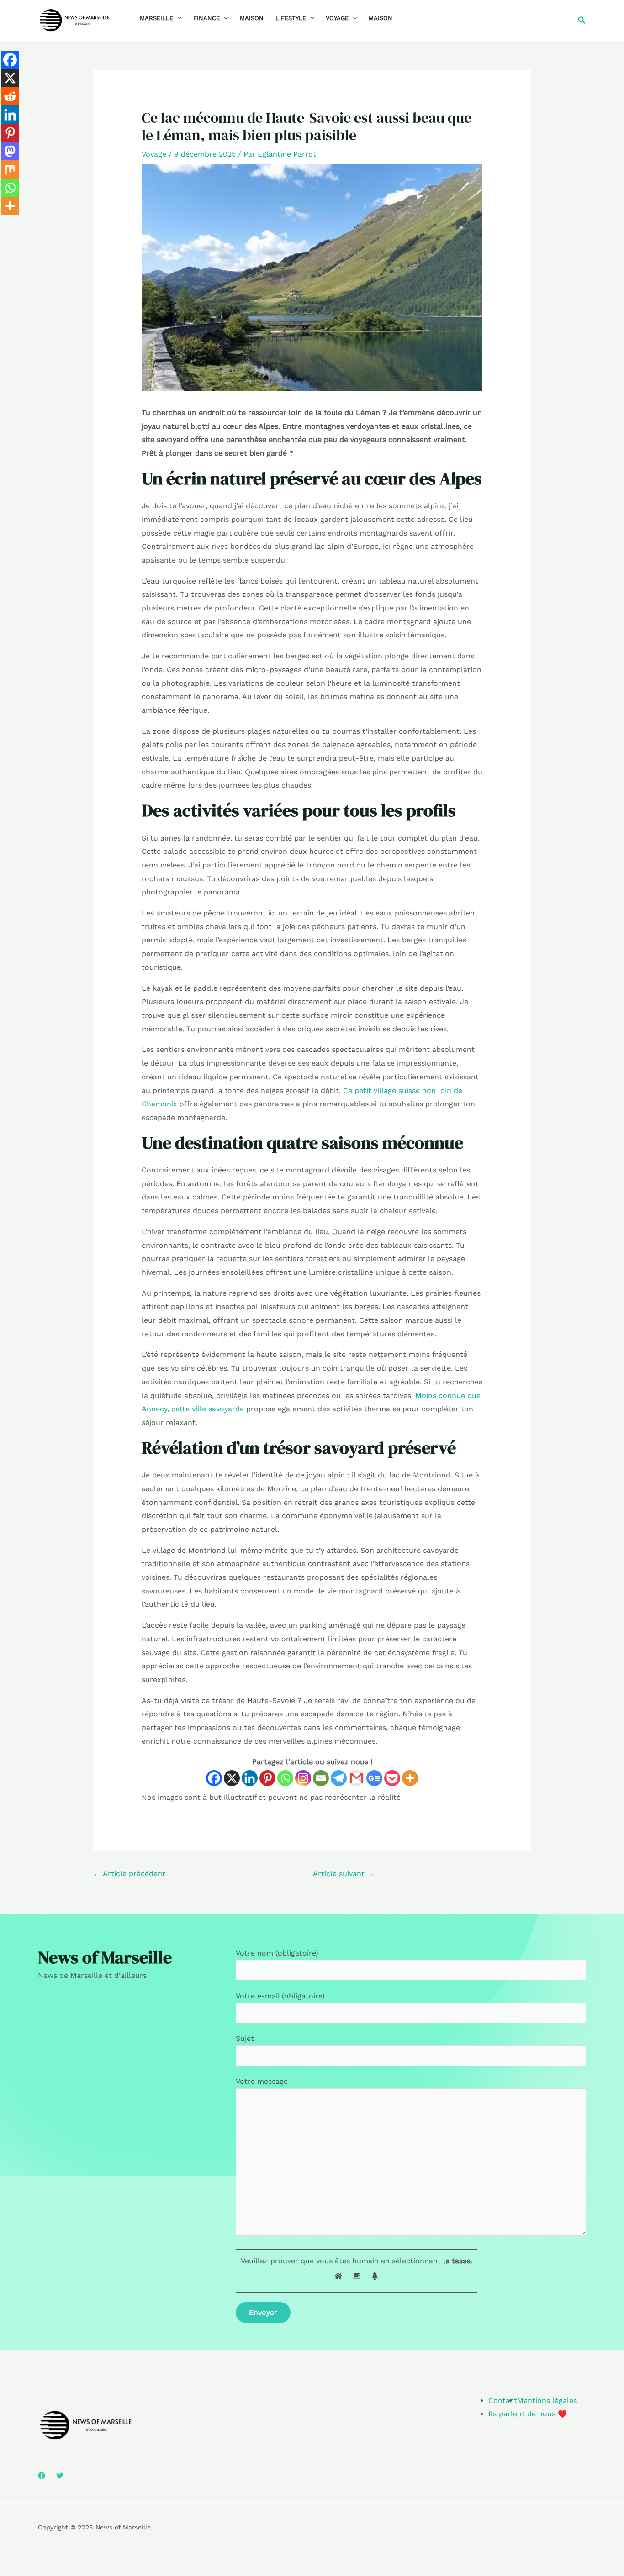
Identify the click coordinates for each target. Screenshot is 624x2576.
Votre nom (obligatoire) (277, 1953)
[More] (410, 1778)
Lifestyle (291, 18)
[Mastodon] (10, 151)
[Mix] (10, 169)
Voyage (337, 18)
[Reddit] (10, 96)
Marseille (156, 18)
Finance (206, 18)
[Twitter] (60, 2476)
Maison (252, 18)
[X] (232, 1778)
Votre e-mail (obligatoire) (280, 1996)
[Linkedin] (250, 1778)
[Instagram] (303, 1778)
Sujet (245, 2038)
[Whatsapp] (285, 1778)
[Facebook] (214, 1778)
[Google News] (374, 1778)
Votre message (262, 2081)
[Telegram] (339, 1778)
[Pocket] (392, 1778)
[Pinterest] (267, 1778)
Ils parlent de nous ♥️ (528, 2414)
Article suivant (344, 1874)
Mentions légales (547, 2400)
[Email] (321, 1778)
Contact (503, 2400)
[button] (177, 18)
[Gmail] (357, 1778)
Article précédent (130, 1874)
